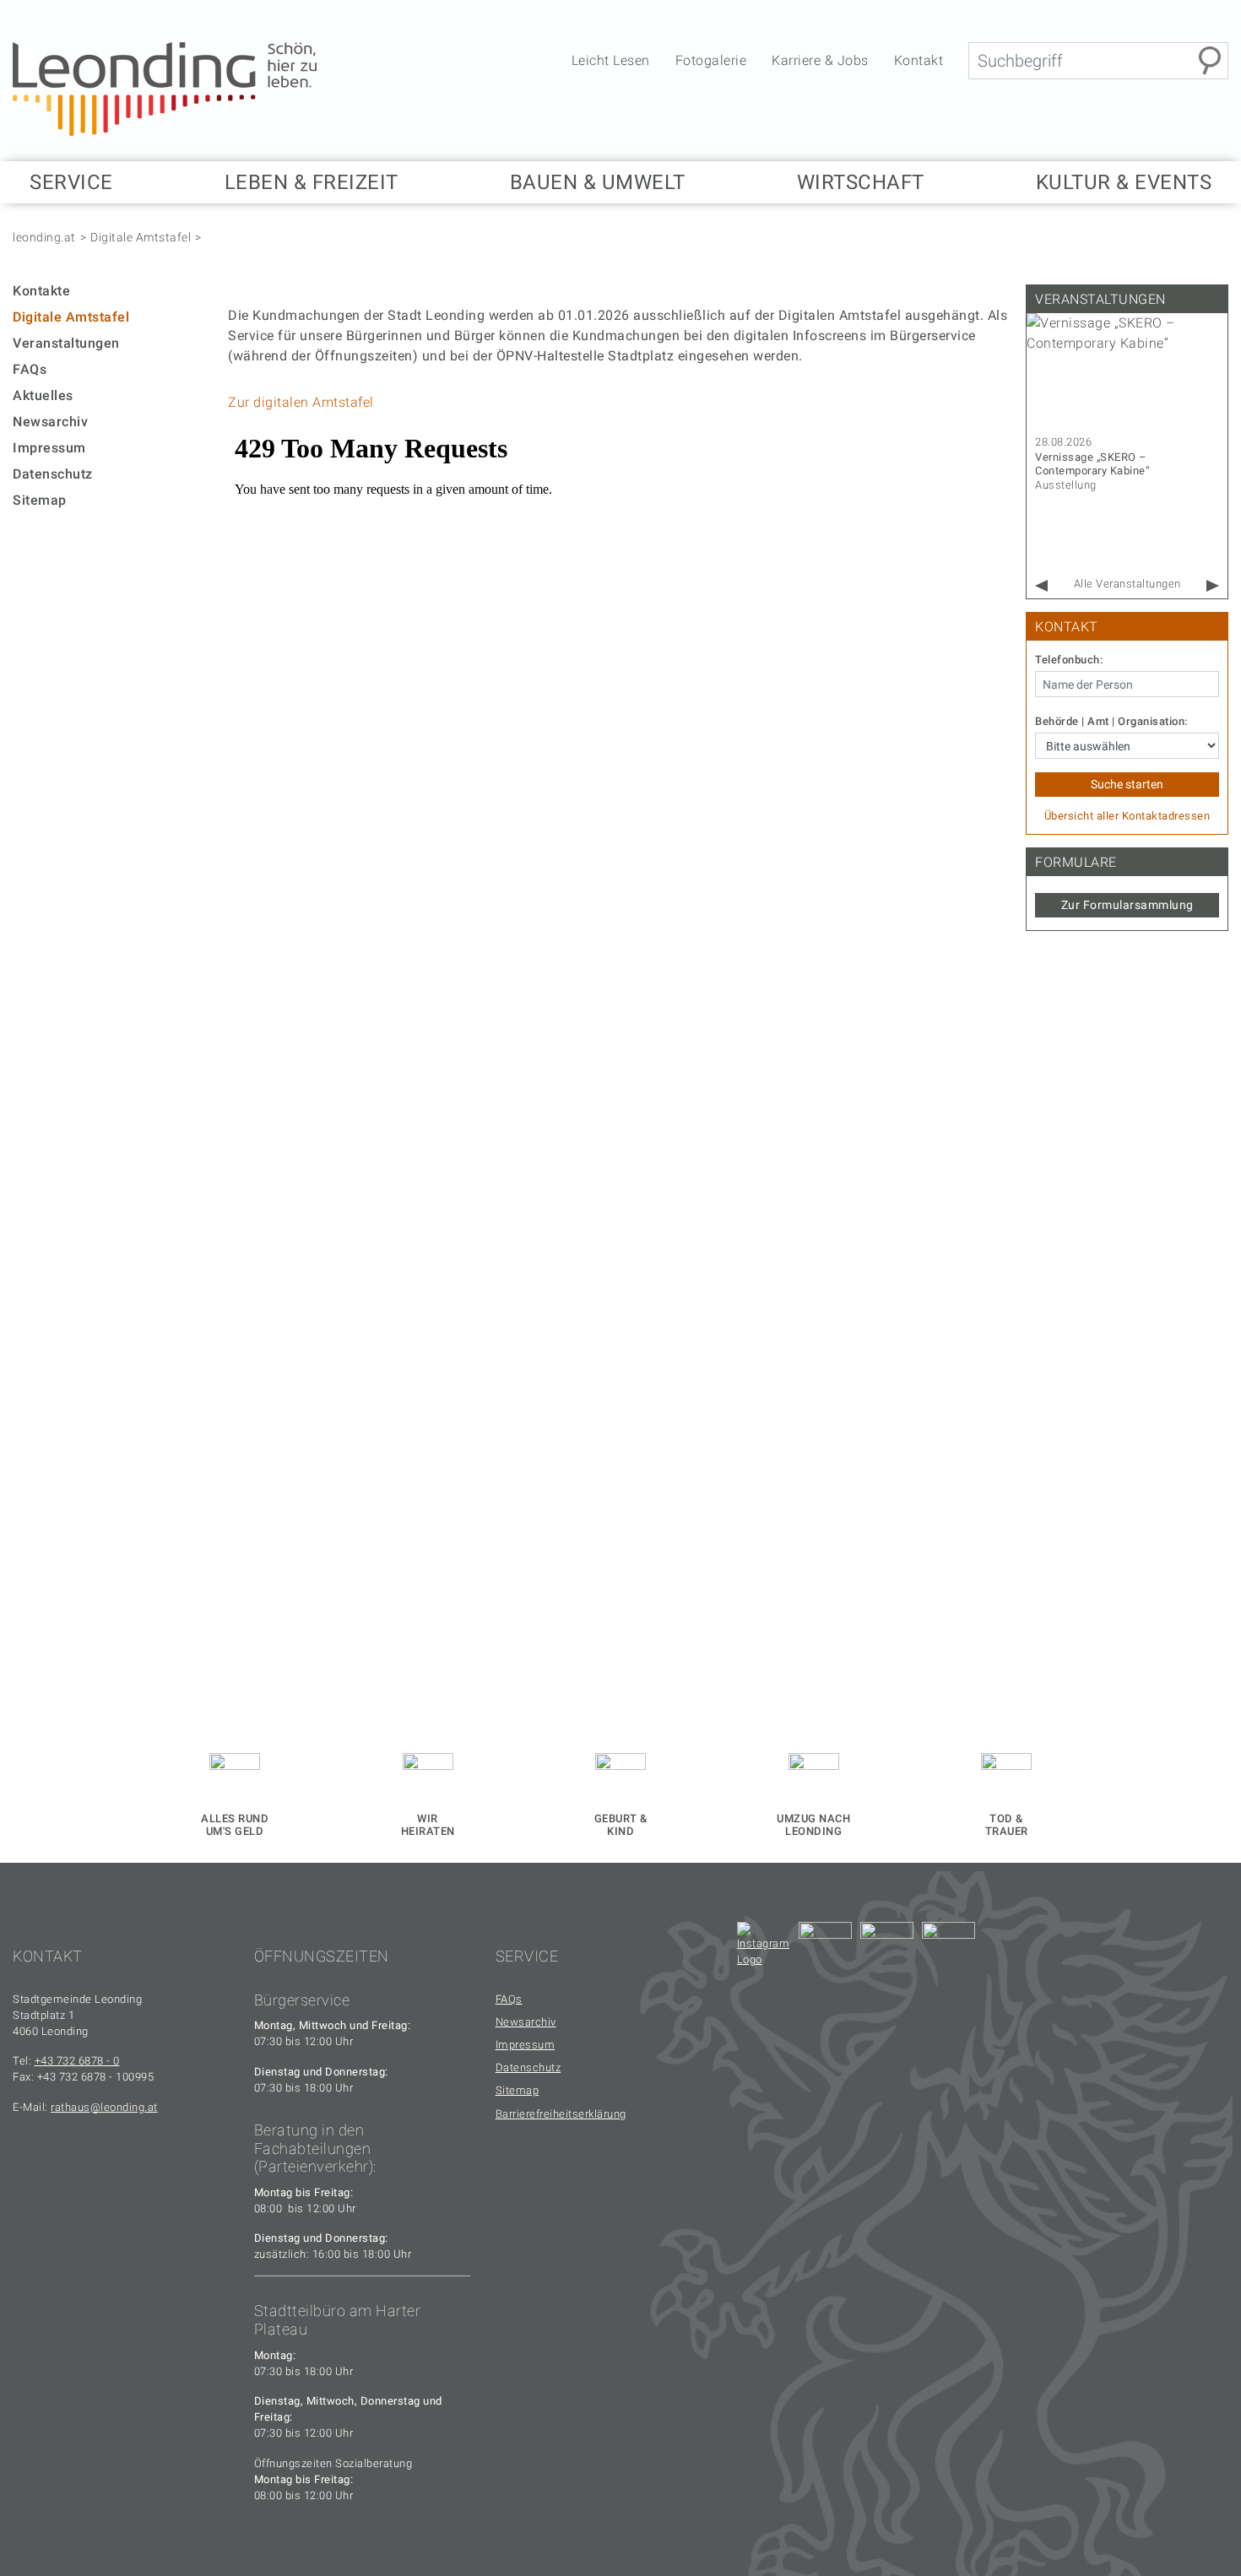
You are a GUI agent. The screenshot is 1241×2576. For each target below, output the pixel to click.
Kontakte (41, 291)
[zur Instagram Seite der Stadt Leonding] (764, 1948)
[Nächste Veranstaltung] (1213, 586)
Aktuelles (43, 395)
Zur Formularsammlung (1127, 905)
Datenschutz (53, 474)
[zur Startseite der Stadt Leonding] (165, 88)
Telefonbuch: (1069, 660)
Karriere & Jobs (820, 60)
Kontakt (919, 60)
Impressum (49, 448)
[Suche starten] (1210, 61)
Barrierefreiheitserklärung (561, 2114)
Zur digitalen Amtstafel (301, 402)
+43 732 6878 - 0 (77, 2061)
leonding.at (44, 237)
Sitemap (40, 500)
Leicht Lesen (611, 60)
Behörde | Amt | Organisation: (1111, 722)
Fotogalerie (711, 60)
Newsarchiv (50, 422)
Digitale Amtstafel (141, 237)
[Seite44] (948, 1948)
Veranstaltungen (66, 343)
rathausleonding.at (104, 2107)
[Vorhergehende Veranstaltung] (1041, 586)
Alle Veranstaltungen (1127, 584)
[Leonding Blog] (887, 1948)
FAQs (30, 369)
